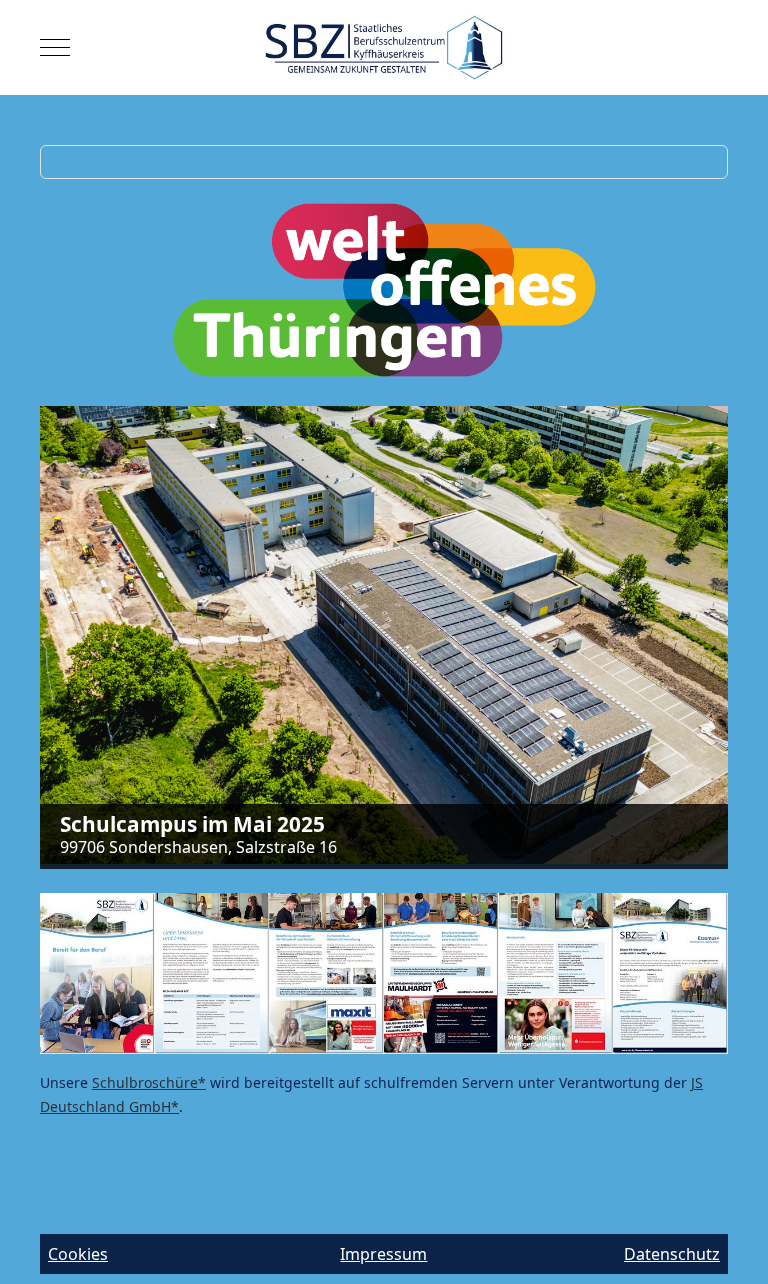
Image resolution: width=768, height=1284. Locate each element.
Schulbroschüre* (149, 1082)
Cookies (78, 1254)
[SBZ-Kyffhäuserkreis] (384, 47)
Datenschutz (672, 1254)
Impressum (383, 1254)
